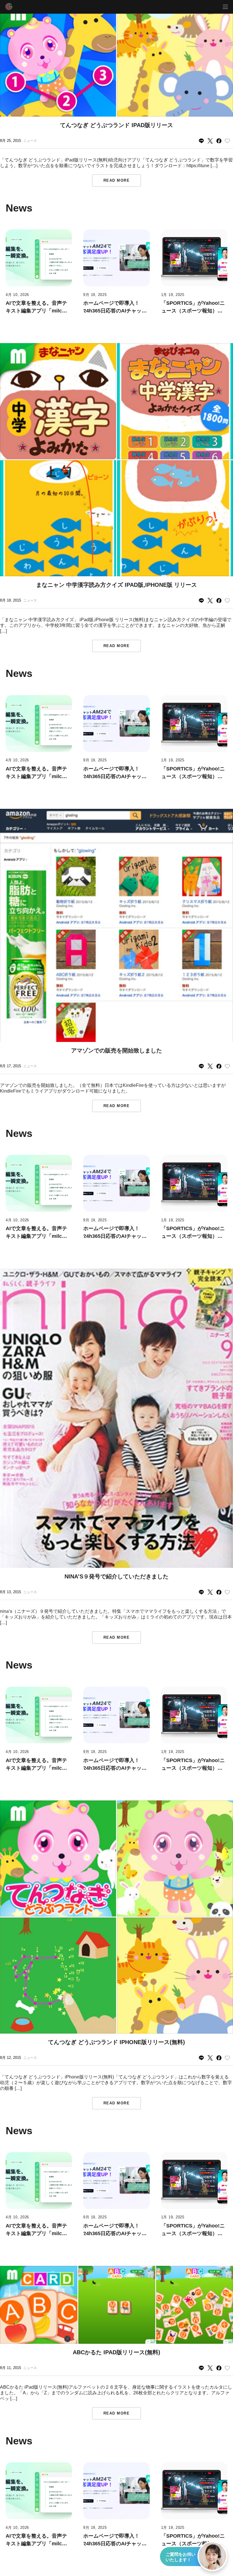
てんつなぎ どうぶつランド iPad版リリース (116, 125)
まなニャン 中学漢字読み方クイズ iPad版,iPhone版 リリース (116, 585)
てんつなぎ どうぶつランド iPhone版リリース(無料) (116, 2042)
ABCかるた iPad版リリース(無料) (116, 2352)
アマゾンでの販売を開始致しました (116, 1050)
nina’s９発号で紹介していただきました (116, 1576)
